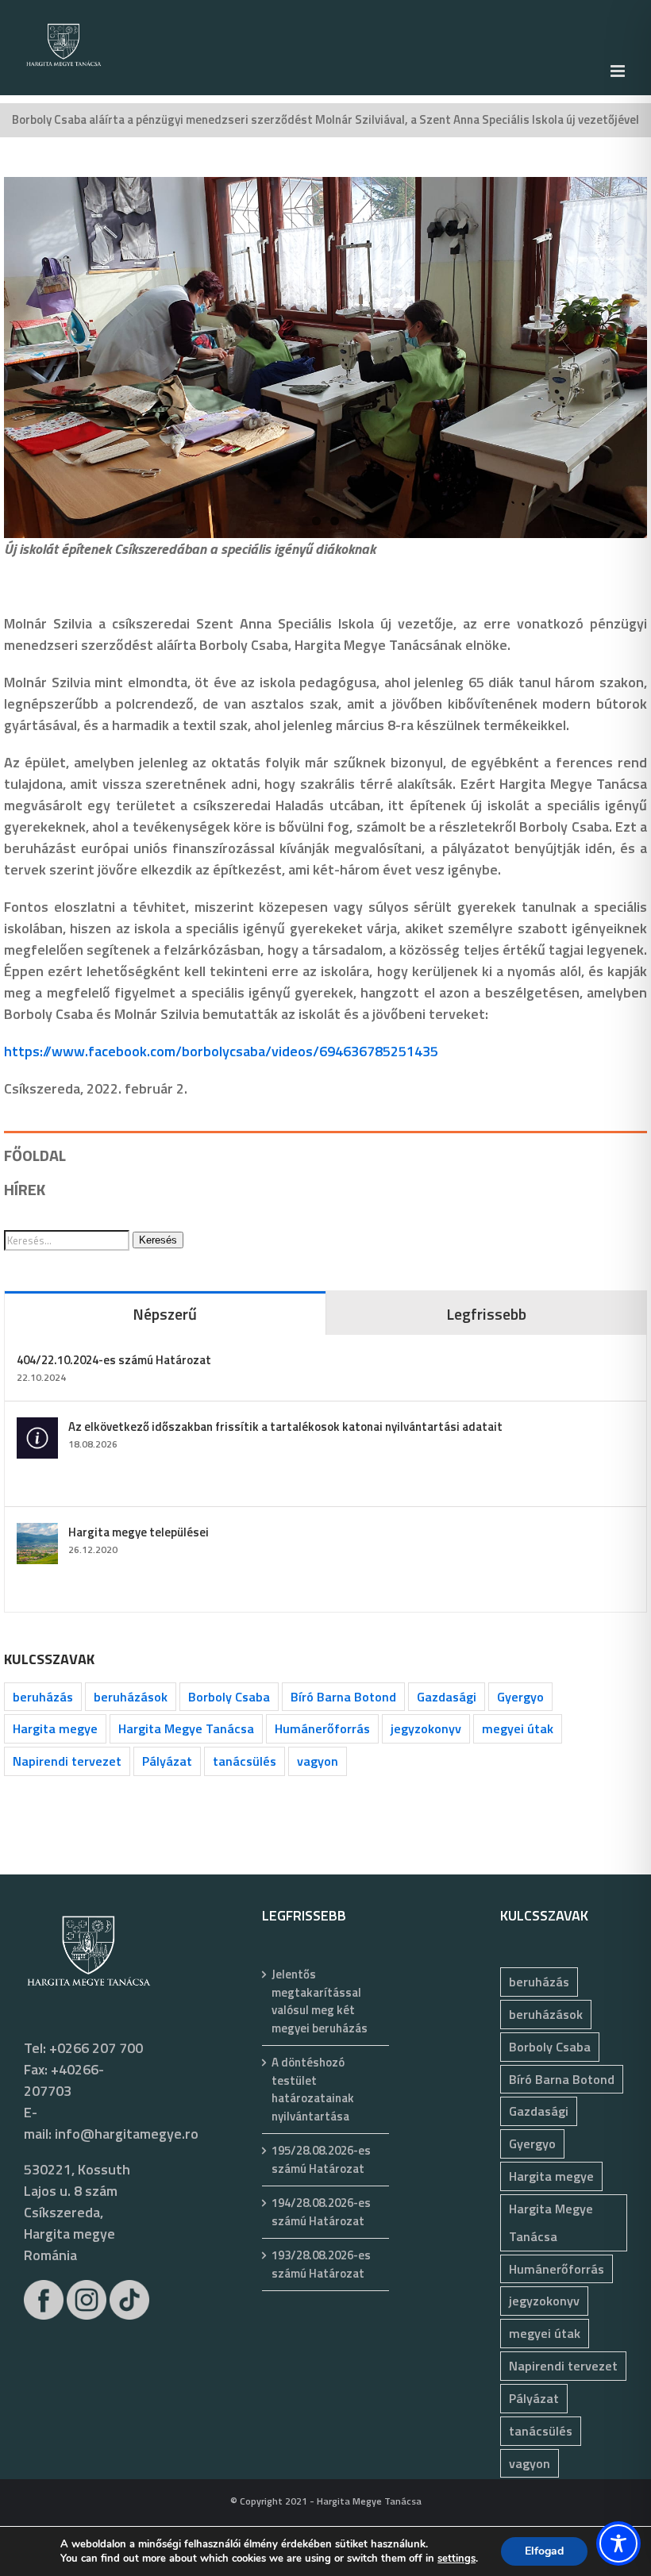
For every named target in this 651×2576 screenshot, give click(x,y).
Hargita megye (55, 1728)
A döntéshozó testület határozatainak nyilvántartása (313, 2090)
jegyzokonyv (426, 1728)
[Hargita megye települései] (37, 1534)
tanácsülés (245, 1761)
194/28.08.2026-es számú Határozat (321, 2212)
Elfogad (544, 2551)
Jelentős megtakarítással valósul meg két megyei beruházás (320, 2001)
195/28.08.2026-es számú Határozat (321, 2160)
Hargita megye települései (139, 1532)
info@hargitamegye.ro (127, 2134)
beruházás (43, 1697)
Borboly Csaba (229, 1697)
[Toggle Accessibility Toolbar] (618, 2543)
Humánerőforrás (322, 1728)
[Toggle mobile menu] (619, 71)
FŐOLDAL (35, 1155)
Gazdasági (447, 1697)
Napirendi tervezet (67, 1761)
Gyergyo (520, 1697)
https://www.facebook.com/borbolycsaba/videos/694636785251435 (221, 1051)
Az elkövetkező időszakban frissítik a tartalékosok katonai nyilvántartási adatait (285, 1426)
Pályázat (167, 1761)
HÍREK (25, 1189)
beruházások (131, 1697)
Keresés (158, 1240)
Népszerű (165, 1314)
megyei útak (518, 1728)
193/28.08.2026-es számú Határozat (321, 2265)
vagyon (318, 1761)
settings (456, 2559)
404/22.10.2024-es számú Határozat (114, 1360)
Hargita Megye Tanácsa (186, 1728)
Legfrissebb (486, 1314)
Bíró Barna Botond (343, 1697)
